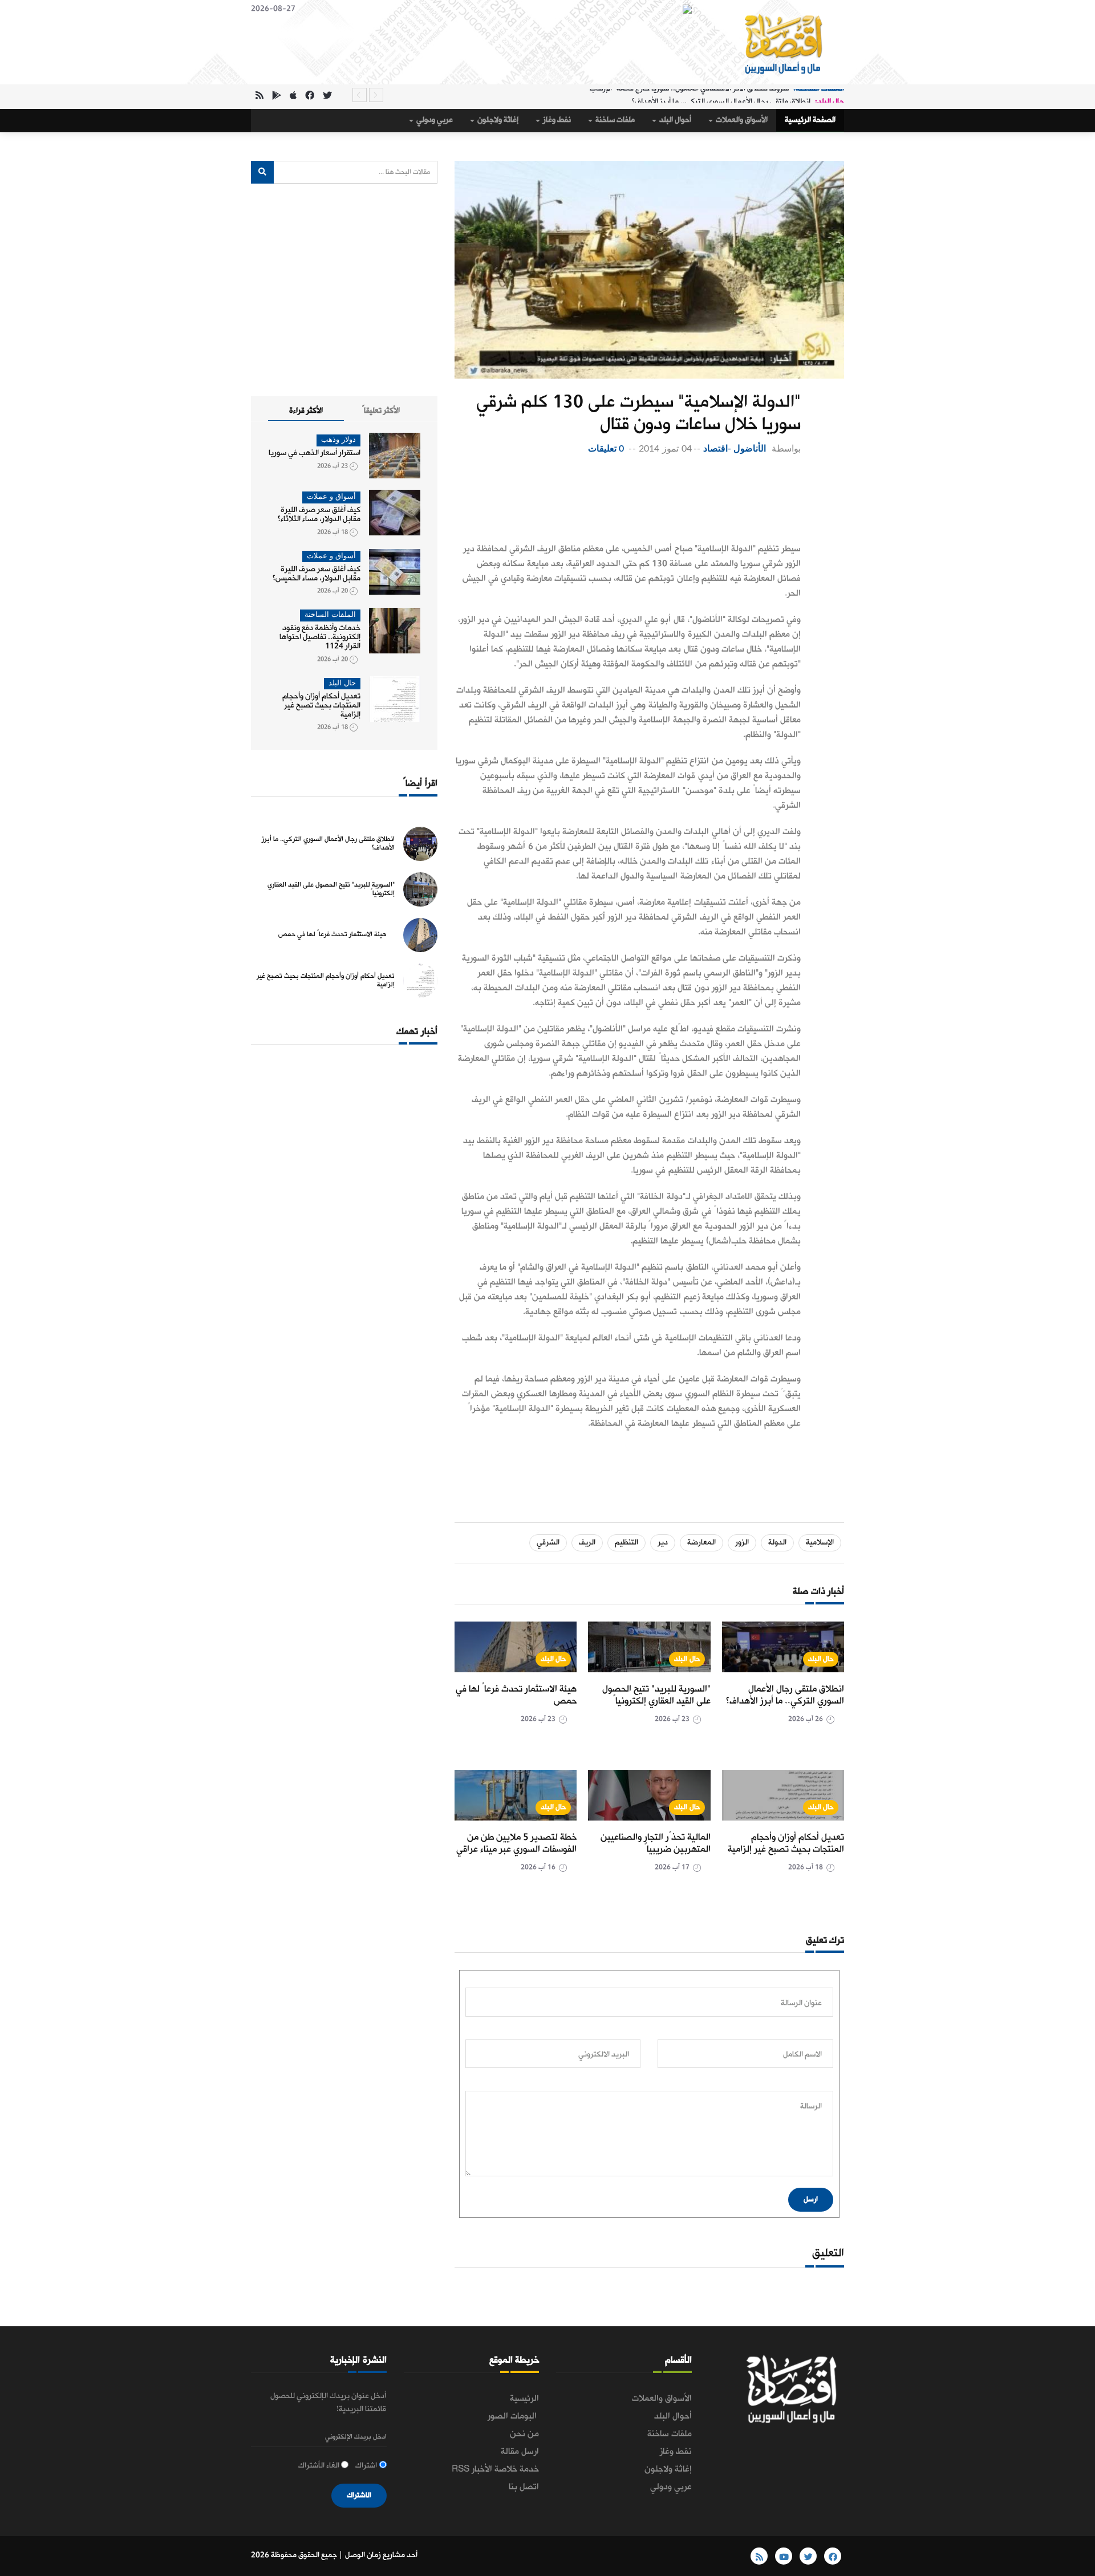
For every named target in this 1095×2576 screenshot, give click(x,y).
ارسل (811, 2199)
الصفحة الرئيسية (810, 120)
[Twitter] (327, 97)
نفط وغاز (556, 120)
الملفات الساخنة (330, 615)
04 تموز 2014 (665, 449)
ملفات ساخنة (614, 120)
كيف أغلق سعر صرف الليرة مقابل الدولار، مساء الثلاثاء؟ (319, 515)
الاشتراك (359, 2495)
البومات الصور (513, 2416)
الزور (742, 1543)
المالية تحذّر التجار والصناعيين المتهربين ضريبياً (656, 1843)
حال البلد (821, 1659)
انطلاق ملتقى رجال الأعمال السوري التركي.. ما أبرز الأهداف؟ (721, 95)
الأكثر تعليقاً (381, 411)
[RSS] (259, 97)
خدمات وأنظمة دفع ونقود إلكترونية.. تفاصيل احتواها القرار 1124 (320, 637)
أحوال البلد (674, 120)
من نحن (524, 2434)
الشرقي (548, 1543)
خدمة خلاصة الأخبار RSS (495, 2469)
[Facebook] (310, 97)
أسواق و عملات (331, 497)
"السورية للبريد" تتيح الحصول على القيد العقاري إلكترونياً (656, 1695)
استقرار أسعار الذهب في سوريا (315, 453)
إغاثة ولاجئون (497, 120)
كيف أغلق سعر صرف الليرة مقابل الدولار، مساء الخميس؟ (317, 574)
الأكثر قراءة (306, 411)
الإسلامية (820, 1543)
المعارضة (701, 1543)
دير (663, 1543)
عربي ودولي (434, 120)
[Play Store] (277, 97)
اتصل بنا (524, 2487)
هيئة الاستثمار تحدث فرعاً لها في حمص (516, 1695)
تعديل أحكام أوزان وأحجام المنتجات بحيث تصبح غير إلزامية (786, 1843)
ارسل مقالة (520, 2452)
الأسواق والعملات (741, 120)
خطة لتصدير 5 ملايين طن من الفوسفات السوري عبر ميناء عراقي (516, 1843)
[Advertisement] (628, 502)
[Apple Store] (293, 97)
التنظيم (626, 1543)
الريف (587, 1543)
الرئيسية (524, 2399)
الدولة (777, 1543)
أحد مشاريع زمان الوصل (381, 2555)
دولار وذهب (338, 440)
